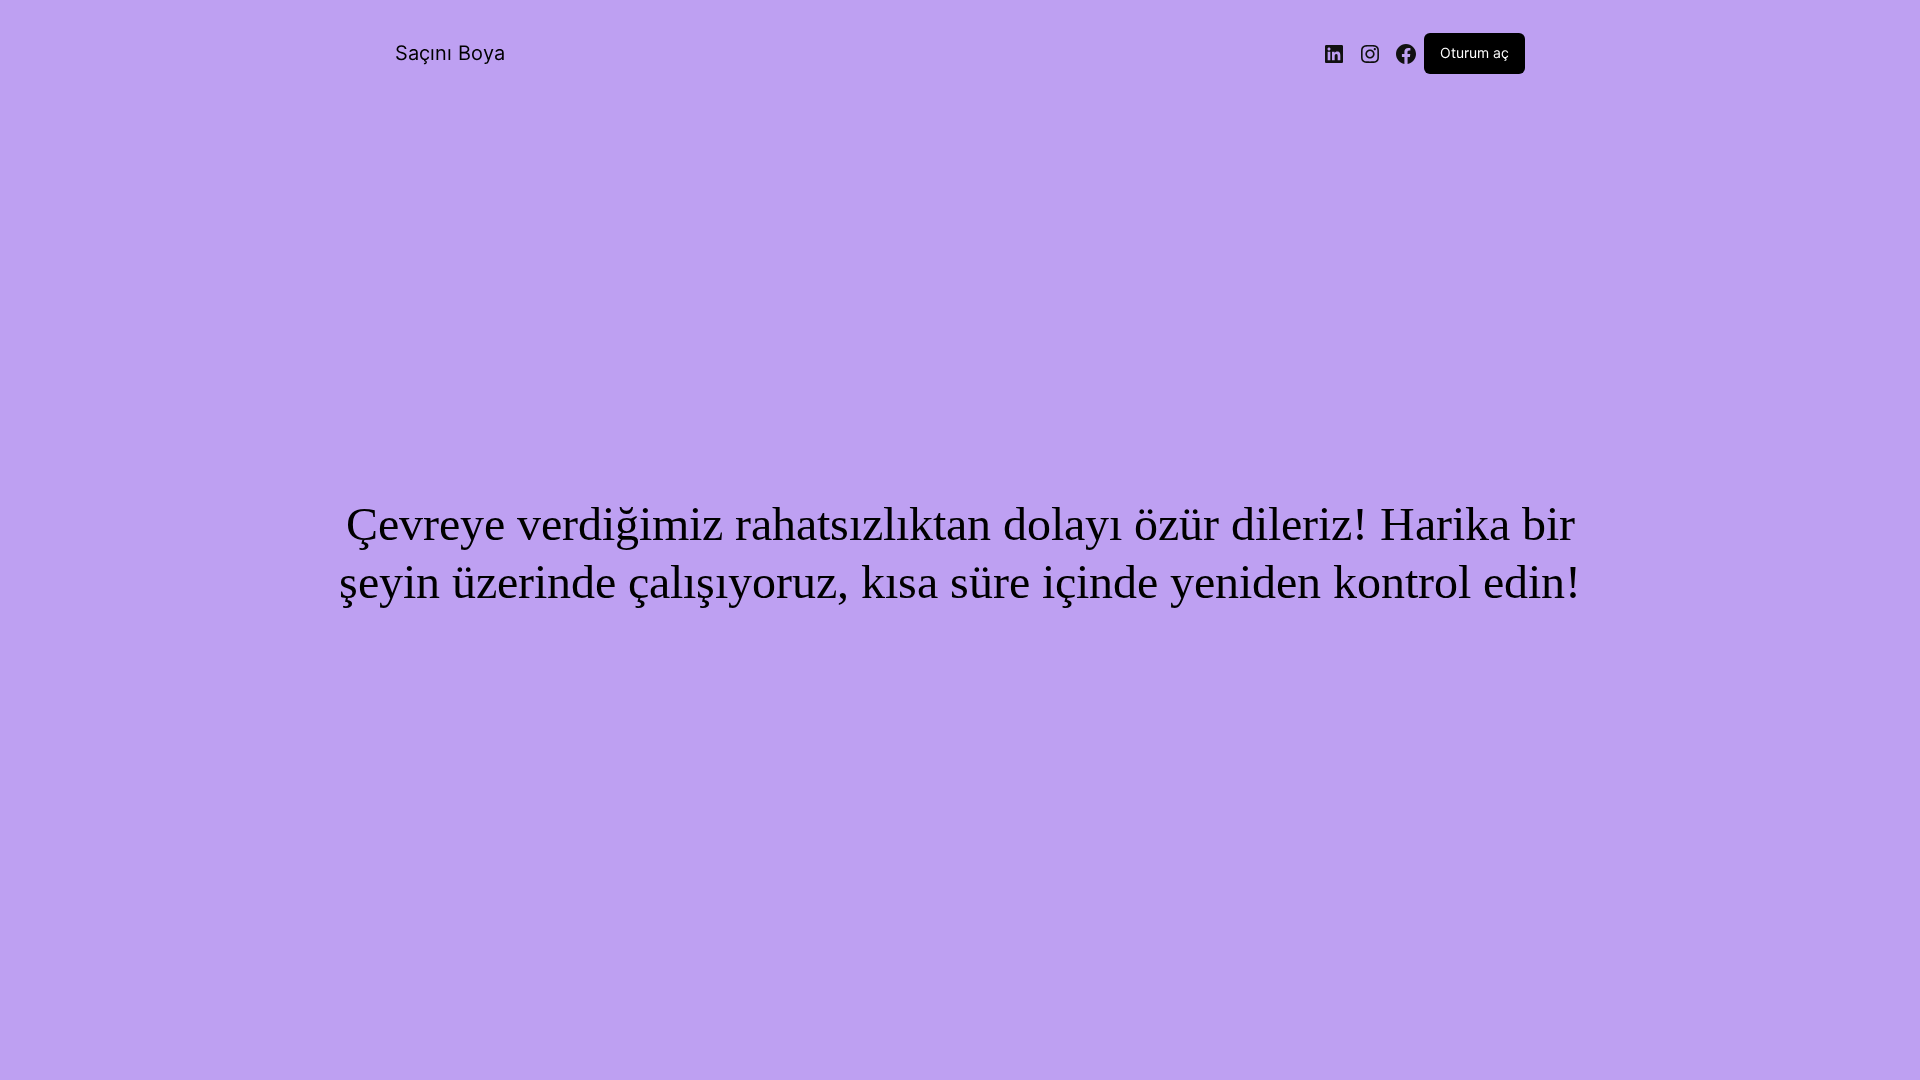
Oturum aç (1474, 52)
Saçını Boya (450, 53)
